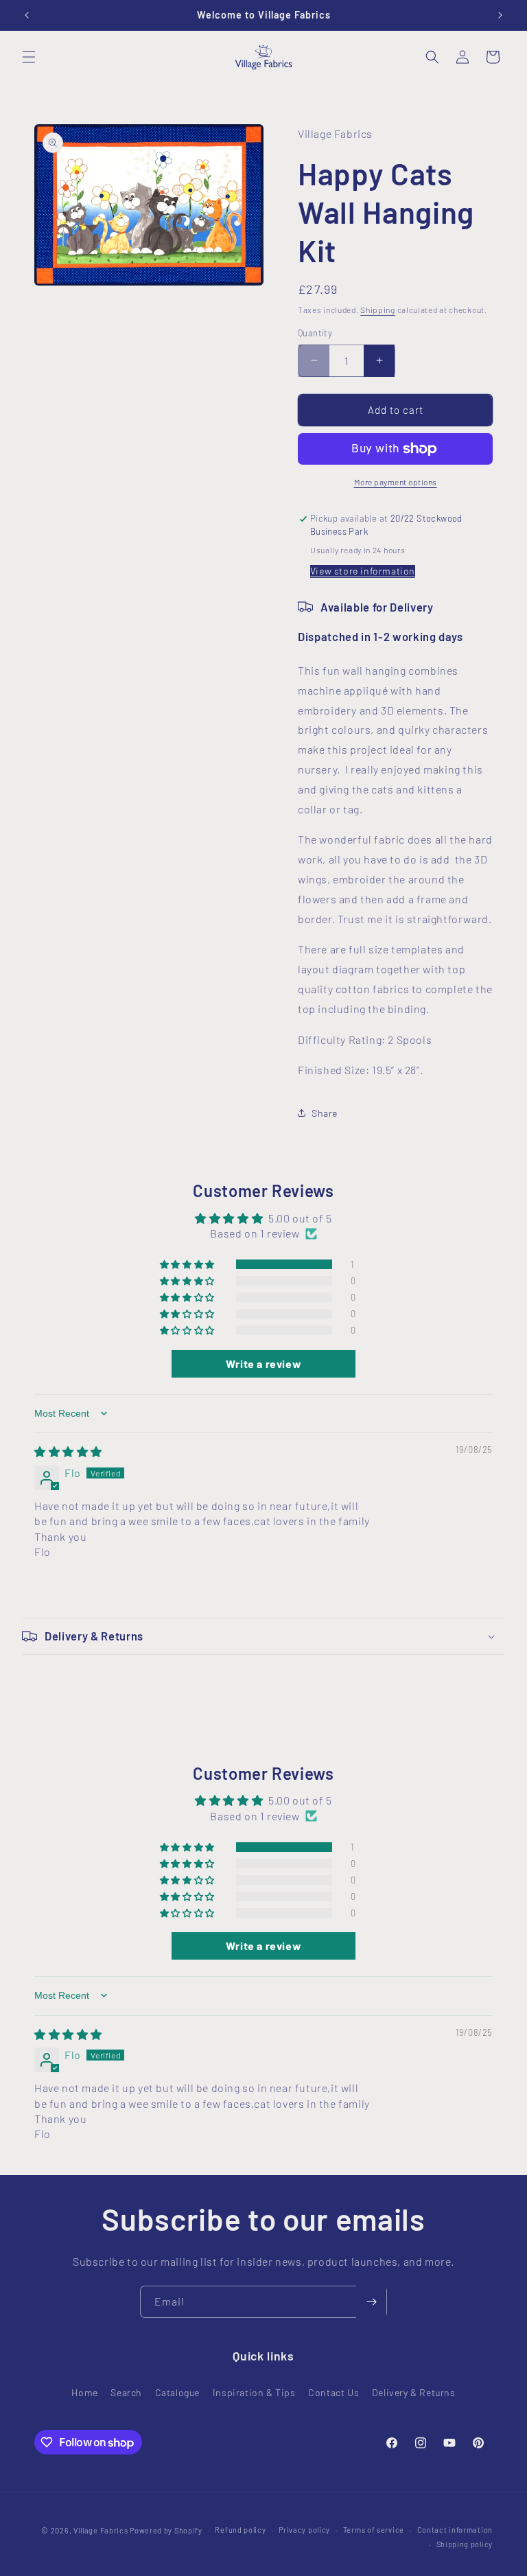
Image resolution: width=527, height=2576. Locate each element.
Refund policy (240, 2530)
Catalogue (177, 2392)
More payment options (396, 482)
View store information (363, 571)
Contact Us (333, 2392)
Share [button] (325, 1113)
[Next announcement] (500, 15)
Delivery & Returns (414, 2392)
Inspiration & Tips (254, 2392)
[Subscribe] (371, 2302)
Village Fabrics (101, 2530)
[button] (29, 57)
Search (126, 2392)
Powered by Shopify (166, 2530)
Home (84, 2392)
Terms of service (374, 2530)
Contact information (455, 2530)
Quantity (315, 333)
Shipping (378, 310)
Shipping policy (465, 2544)
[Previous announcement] (27, 15)
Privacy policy (304, 2530)
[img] (68, 1451)
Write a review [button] (263, 1364)
